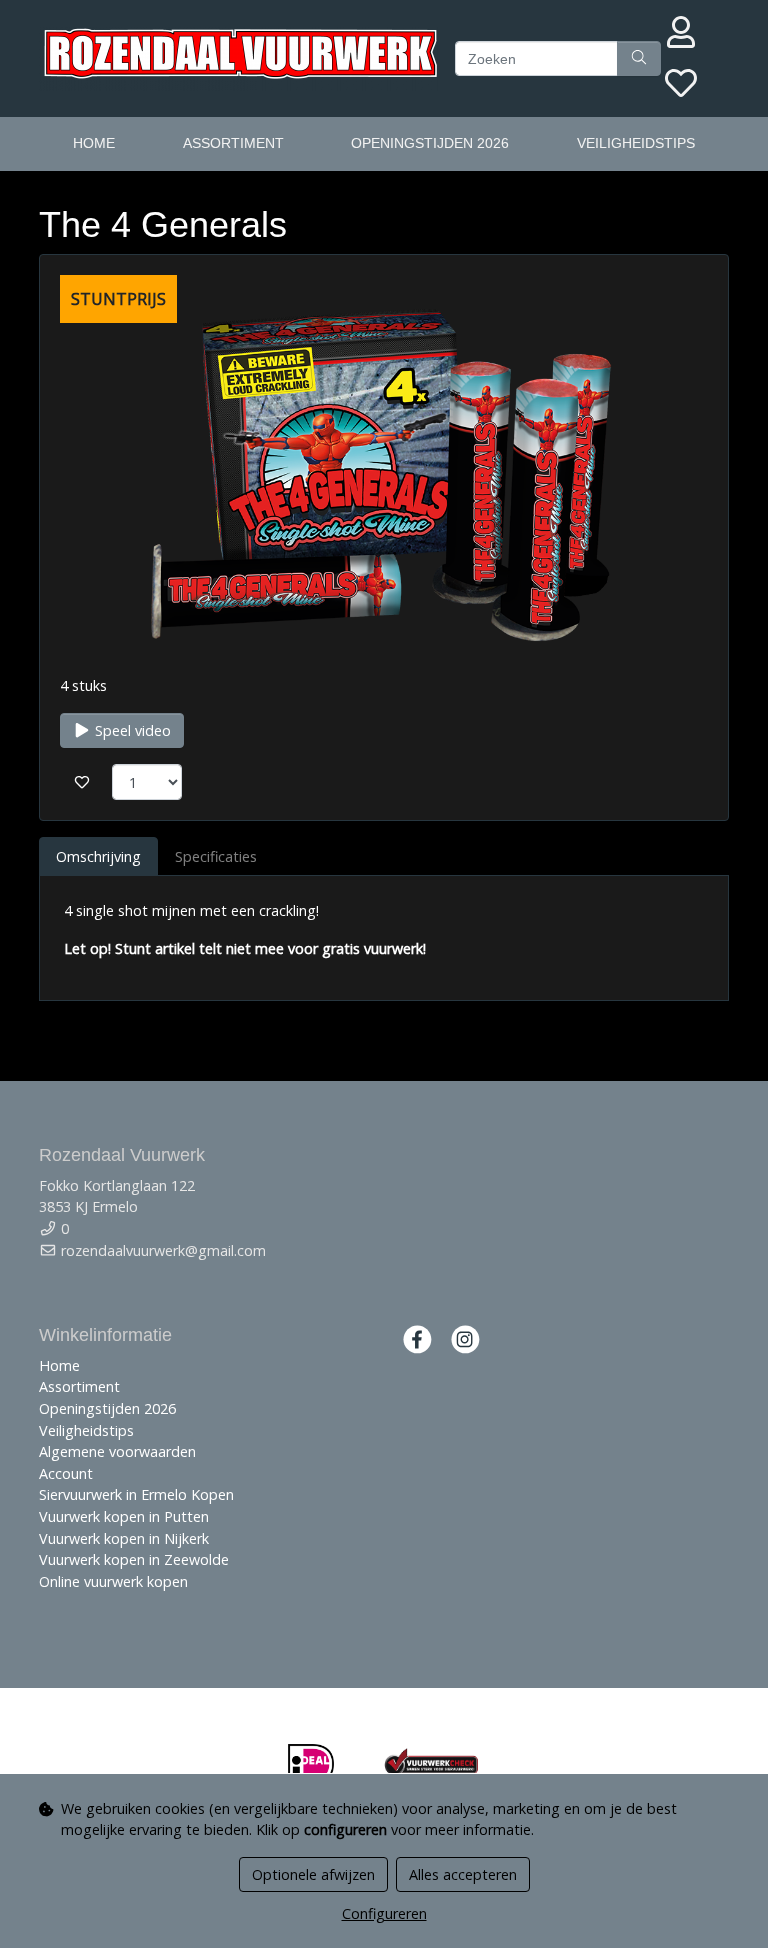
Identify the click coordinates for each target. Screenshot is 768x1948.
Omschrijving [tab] (98, 856)
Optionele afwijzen (313, 1874)
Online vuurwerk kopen (113, 1581)
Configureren (384, 1913)
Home (94, 143)
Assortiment (233, 143)
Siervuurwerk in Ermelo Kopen (136, 1494)
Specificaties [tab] (216, 856)
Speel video (131, 730)
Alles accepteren (463, 1874)
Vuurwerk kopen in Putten (124, 1516)
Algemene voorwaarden (117, 1451)
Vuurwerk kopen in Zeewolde (134, 1559)
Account (66, 1473)
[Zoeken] (639, 59)
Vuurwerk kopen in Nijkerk (124, 1538)
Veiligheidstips (636, 143)
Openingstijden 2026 (430, 143)
